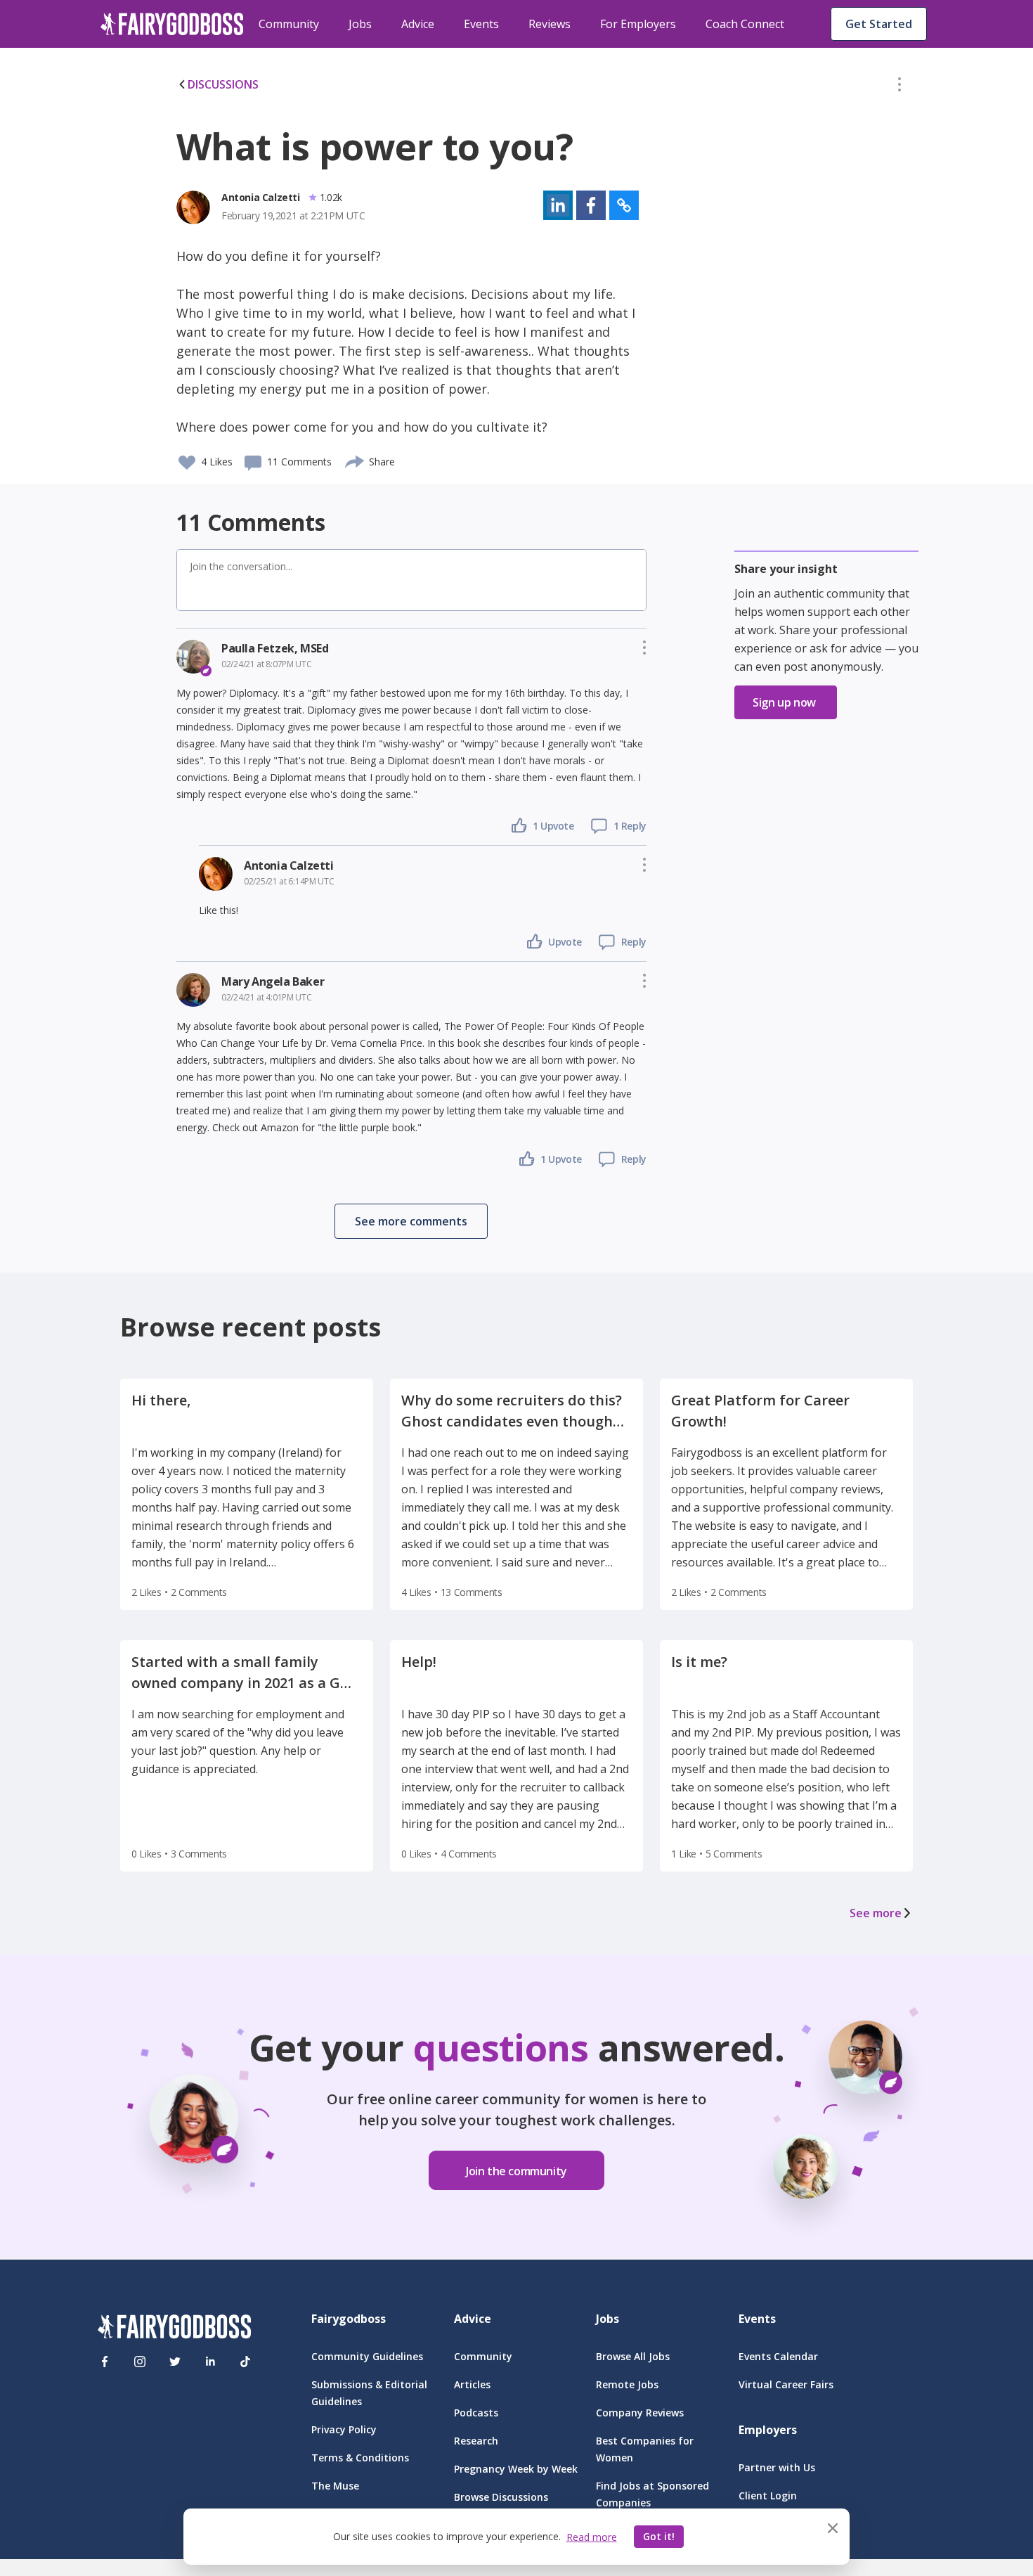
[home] (172, 24)
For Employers (638, 24)
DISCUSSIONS (223, 84)
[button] (899, 87)
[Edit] (899, 87)
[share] (355, 460)
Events (481, 24)
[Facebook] (105, 2362)
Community (289, 24)
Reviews (550, 24)
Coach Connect (745, 24)
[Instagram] (140, 2362)
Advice (418, 24)
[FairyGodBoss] (174, 2329)
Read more (592, 2537)
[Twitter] (175, 2362)
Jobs (360, 24)
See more (876, 1913)
